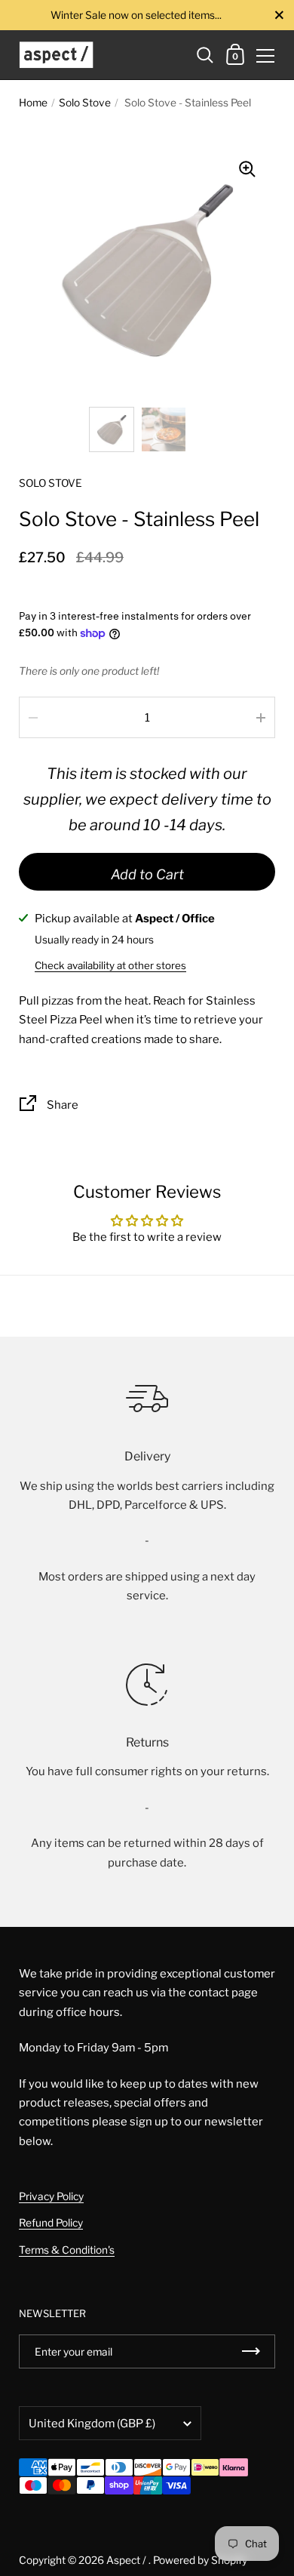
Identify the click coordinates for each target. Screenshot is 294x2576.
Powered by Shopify (200, 2560)
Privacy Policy (51, 2196)
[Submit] (251, 2351)
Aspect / (127, 2560)
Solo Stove (85, 103)
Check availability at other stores (110, 965)
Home (33, 103)
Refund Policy (51, 2223)
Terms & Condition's (67, 2250)
